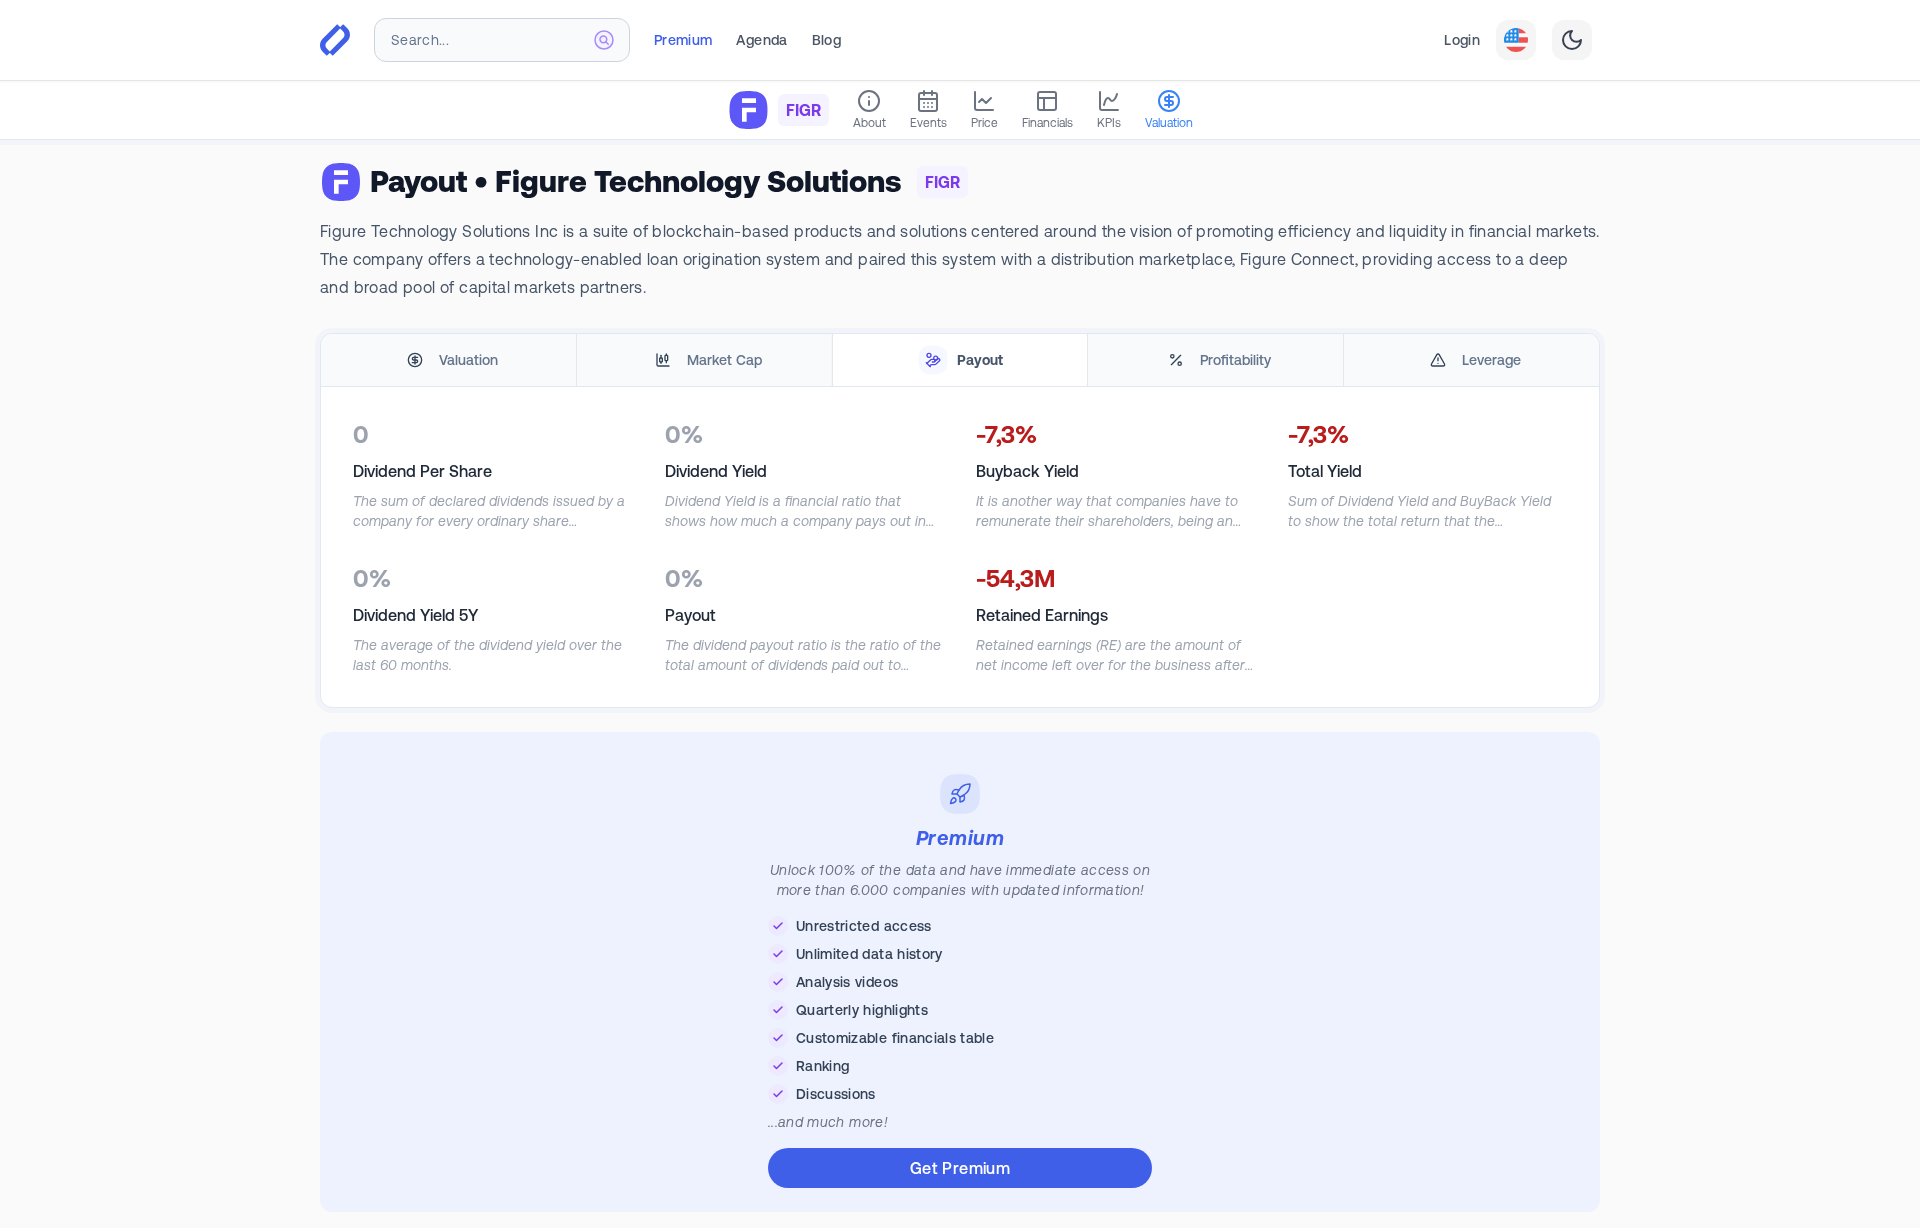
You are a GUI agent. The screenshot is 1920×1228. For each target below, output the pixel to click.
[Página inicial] (335, 40)
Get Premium (960, 1168)
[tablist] (960, 360)
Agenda (761, 40)
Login (1462, 40)
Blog (826, 40)
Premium (683, 40)
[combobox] (502, 40)
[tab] (448, 360)
